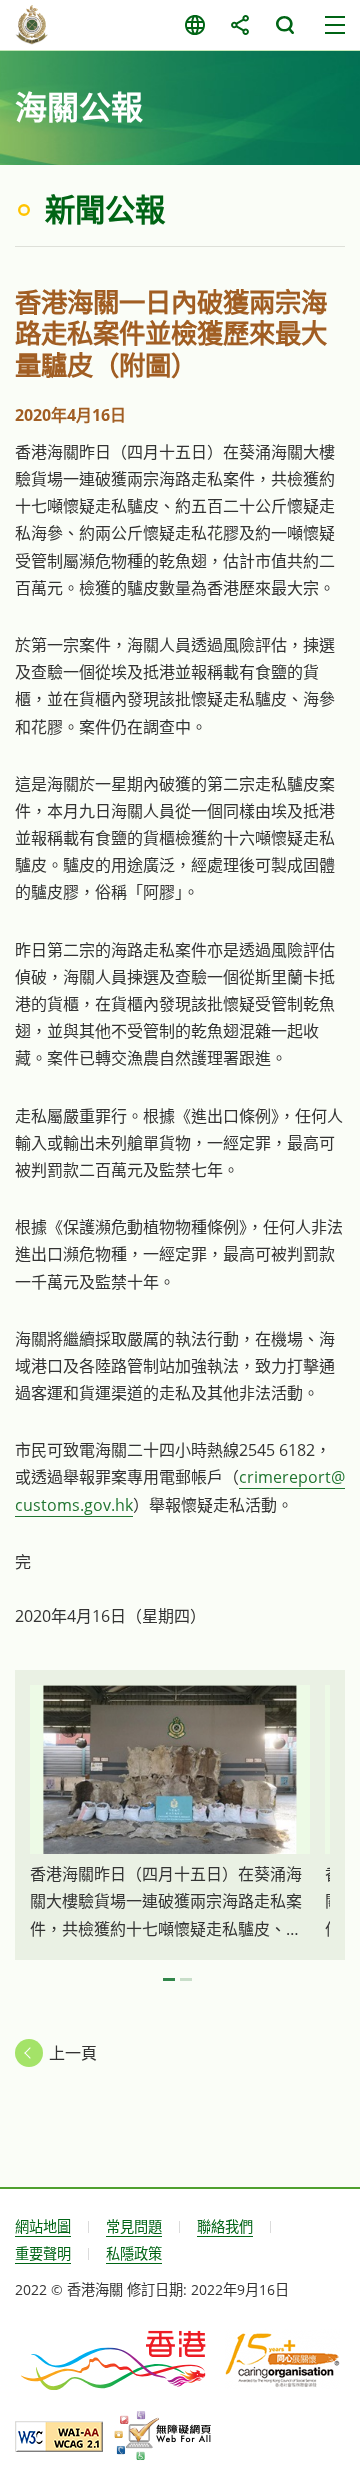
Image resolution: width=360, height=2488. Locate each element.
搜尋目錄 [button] (284, 25)
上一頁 (73, 2053)
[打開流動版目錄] (335, 25)
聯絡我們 (225, 2226)
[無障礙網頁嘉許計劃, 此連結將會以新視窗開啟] (162, 2436)
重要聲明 (43, 2253)
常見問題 (134, 2226)
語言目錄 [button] (194, 25)
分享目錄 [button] (239, 25)
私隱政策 (134, 2253)
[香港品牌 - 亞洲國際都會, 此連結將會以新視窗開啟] (115, 2359)
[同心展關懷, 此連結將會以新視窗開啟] (282, 2359)
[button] (169, 1980)
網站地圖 (43, 2226)
